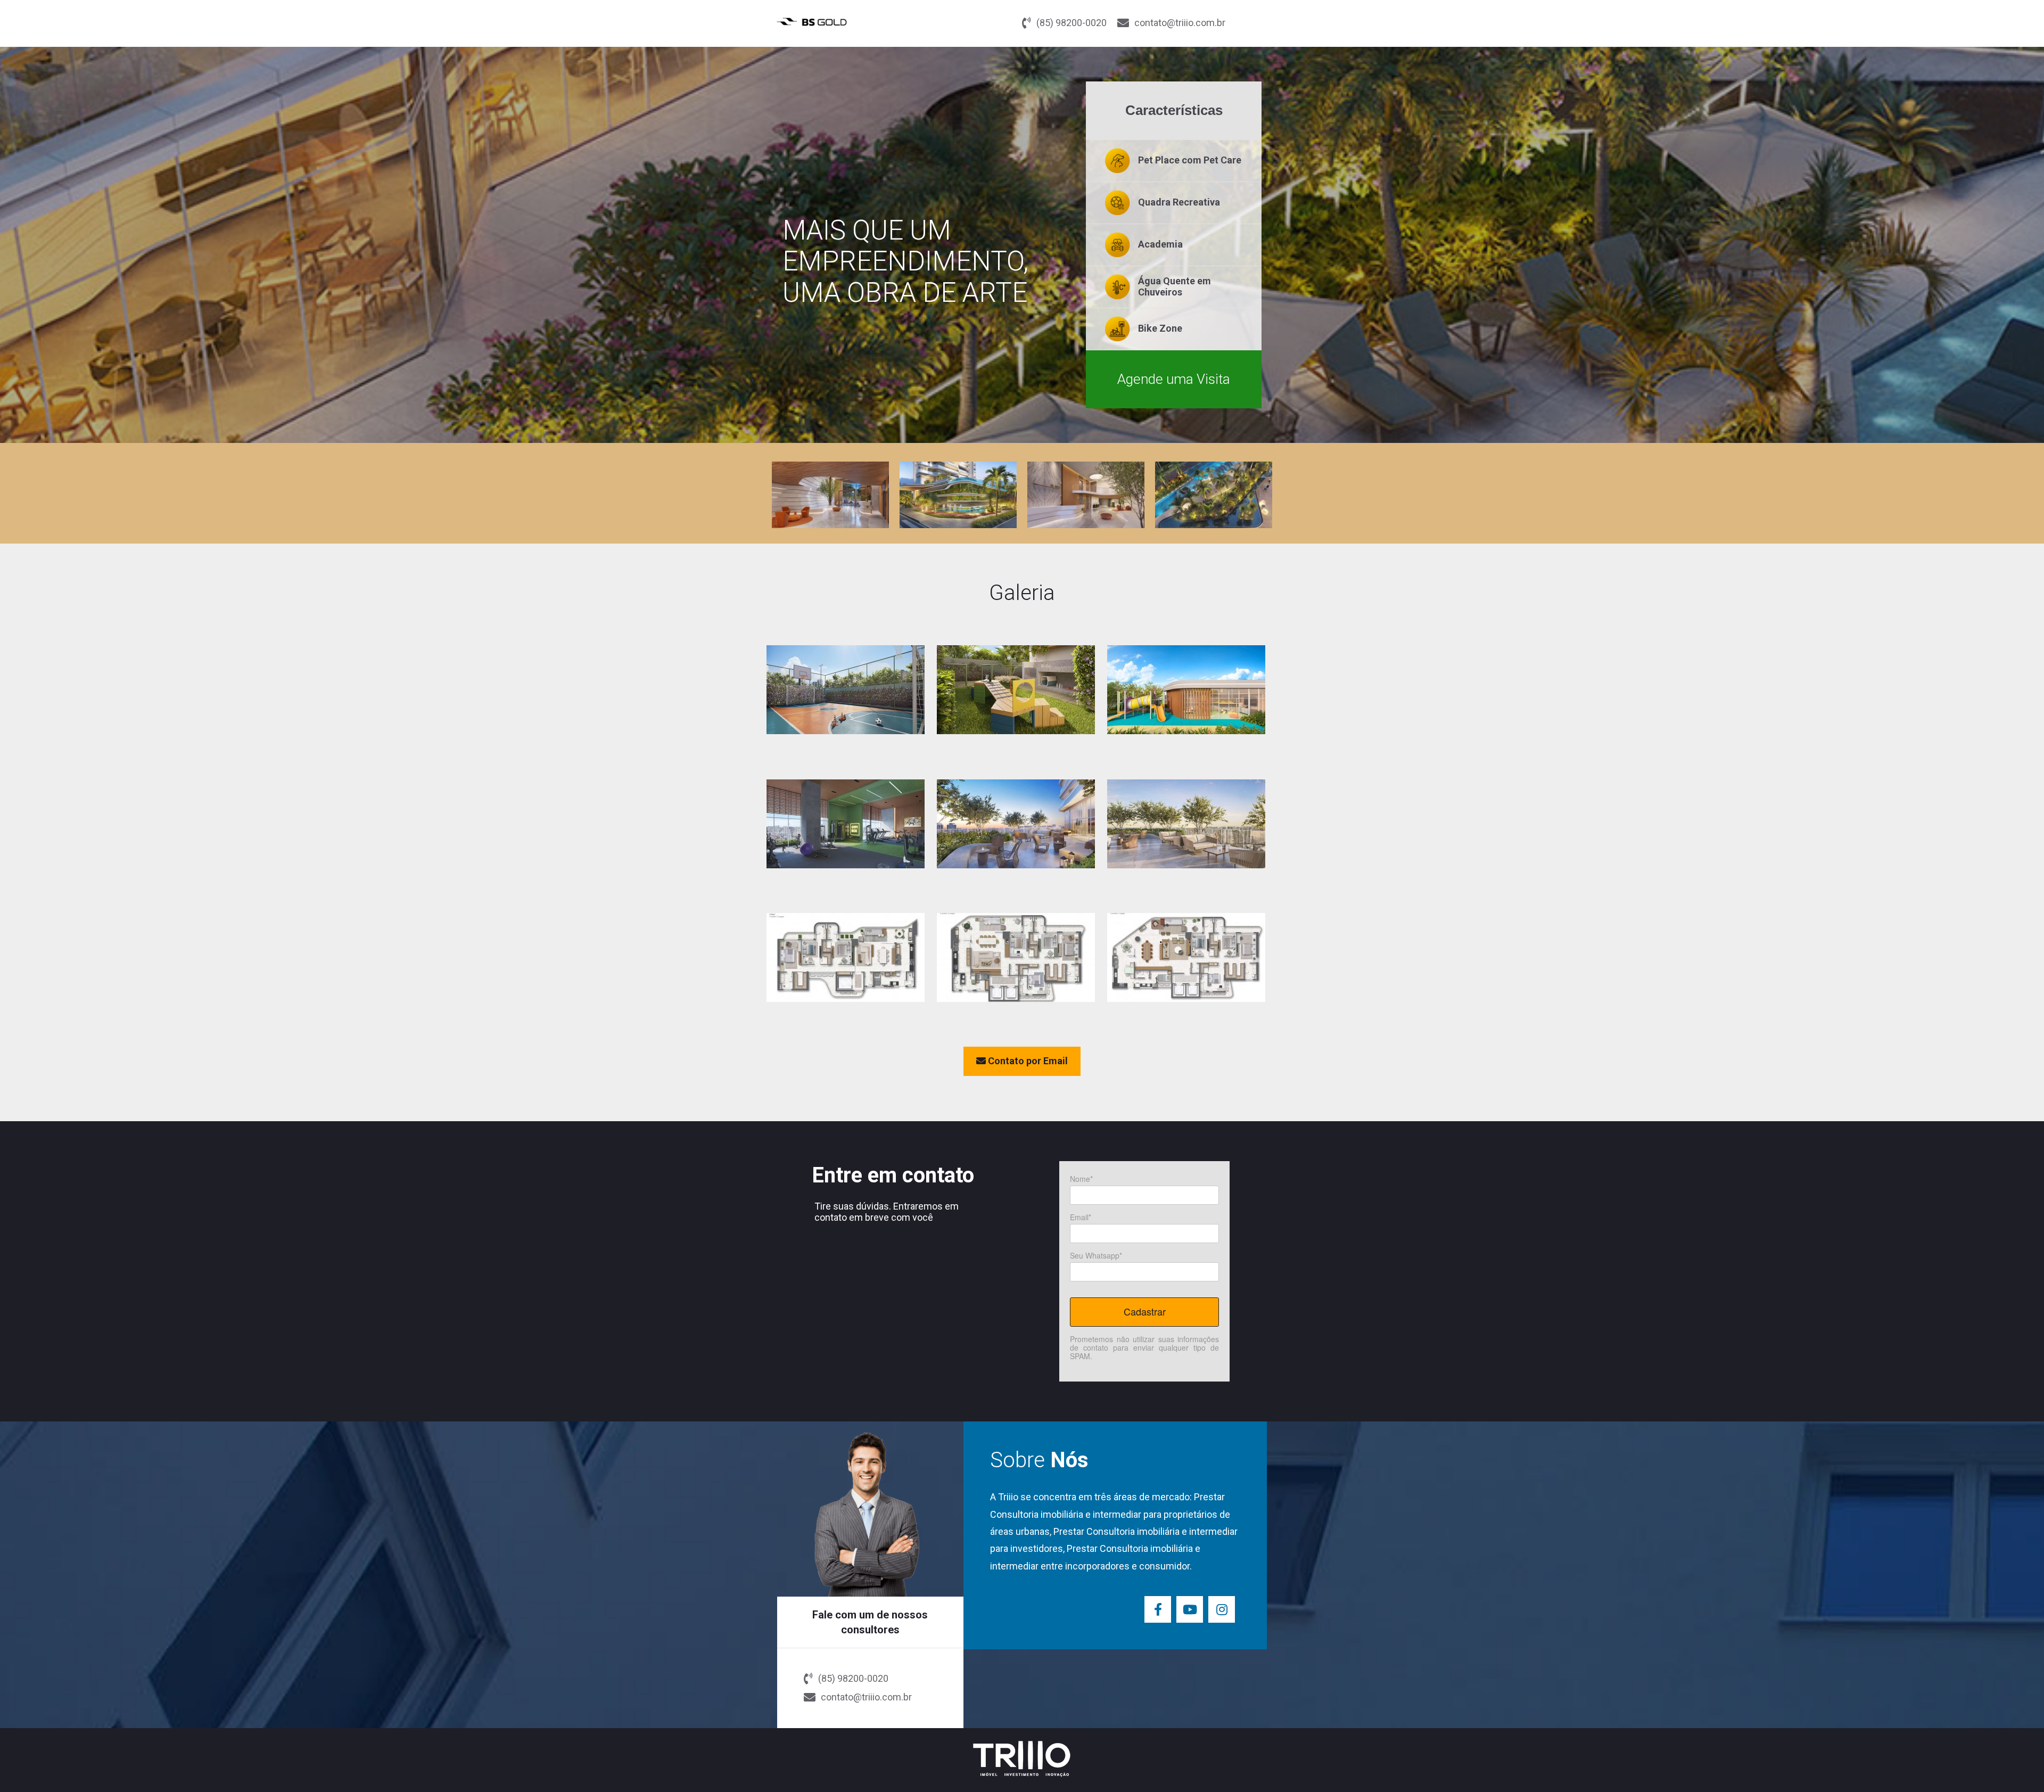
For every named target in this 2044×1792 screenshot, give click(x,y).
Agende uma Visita (1174, 379)
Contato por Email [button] (1027, 1061)
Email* (1081, 1218)
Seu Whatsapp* (1096, 1256)
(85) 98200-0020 (1072, 23)
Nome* (1081, 1179)
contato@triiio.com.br (1180, 23)
